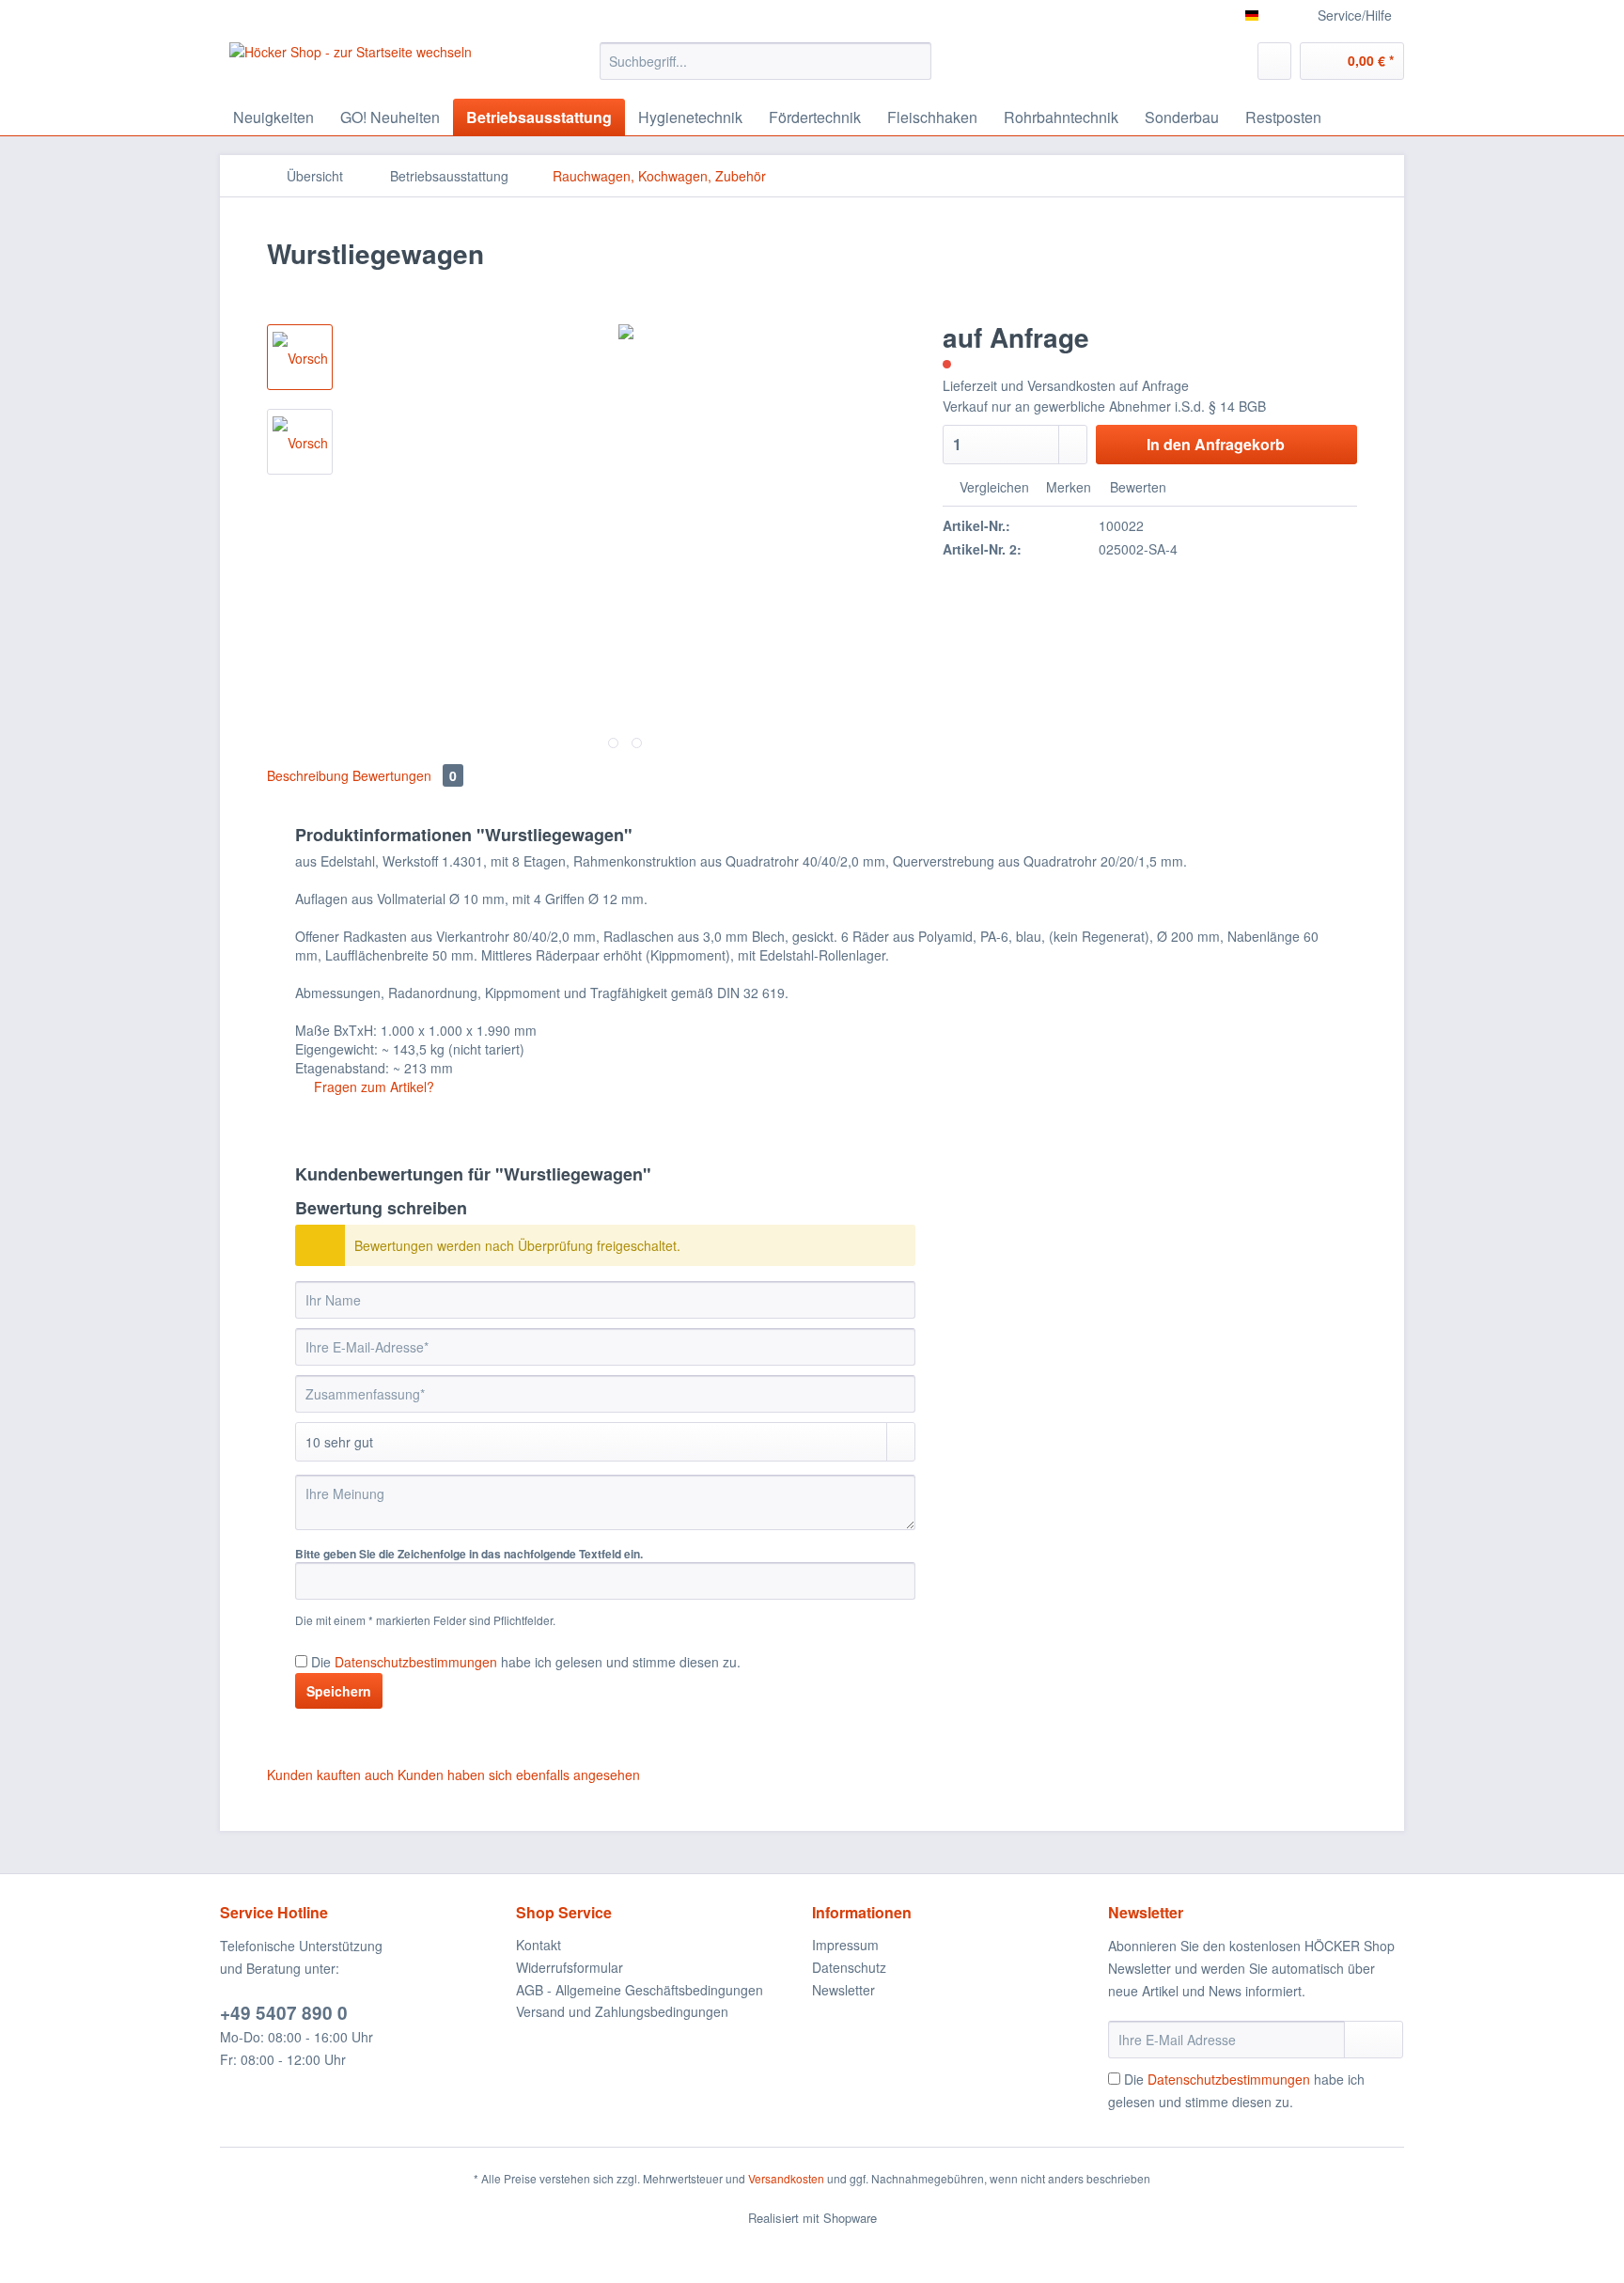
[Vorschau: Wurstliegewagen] (300, 357)
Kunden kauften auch (330, 1775)
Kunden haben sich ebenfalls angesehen (519, 1775)
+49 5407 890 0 (284, 2013)
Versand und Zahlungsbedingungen (622, 2011)
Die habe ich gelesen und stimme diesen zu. (526, 1662)
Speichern (339, 1691)
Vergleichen (992, 487)
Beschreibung (308, 775)
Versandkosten (786, 2178)
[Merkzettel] (1274, 61)
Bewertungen (405, 775)
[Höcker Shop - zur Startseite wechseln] (351, 66)
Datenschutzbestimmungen (416, 1662)
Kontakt (539, 1945)
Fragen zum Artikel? (372, 1087)
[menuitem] (765, 70)
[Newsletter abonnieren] (1374, 2040)
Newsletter (843, 1990)
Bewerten (1136, 487)
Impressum (845, 1945)
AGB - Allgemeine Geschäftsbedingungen (640, 1990)
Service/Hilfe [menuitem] (1355, 15)
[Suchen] (914, 61)
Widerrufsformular (570, 1967)
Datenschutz (849, 1967)
